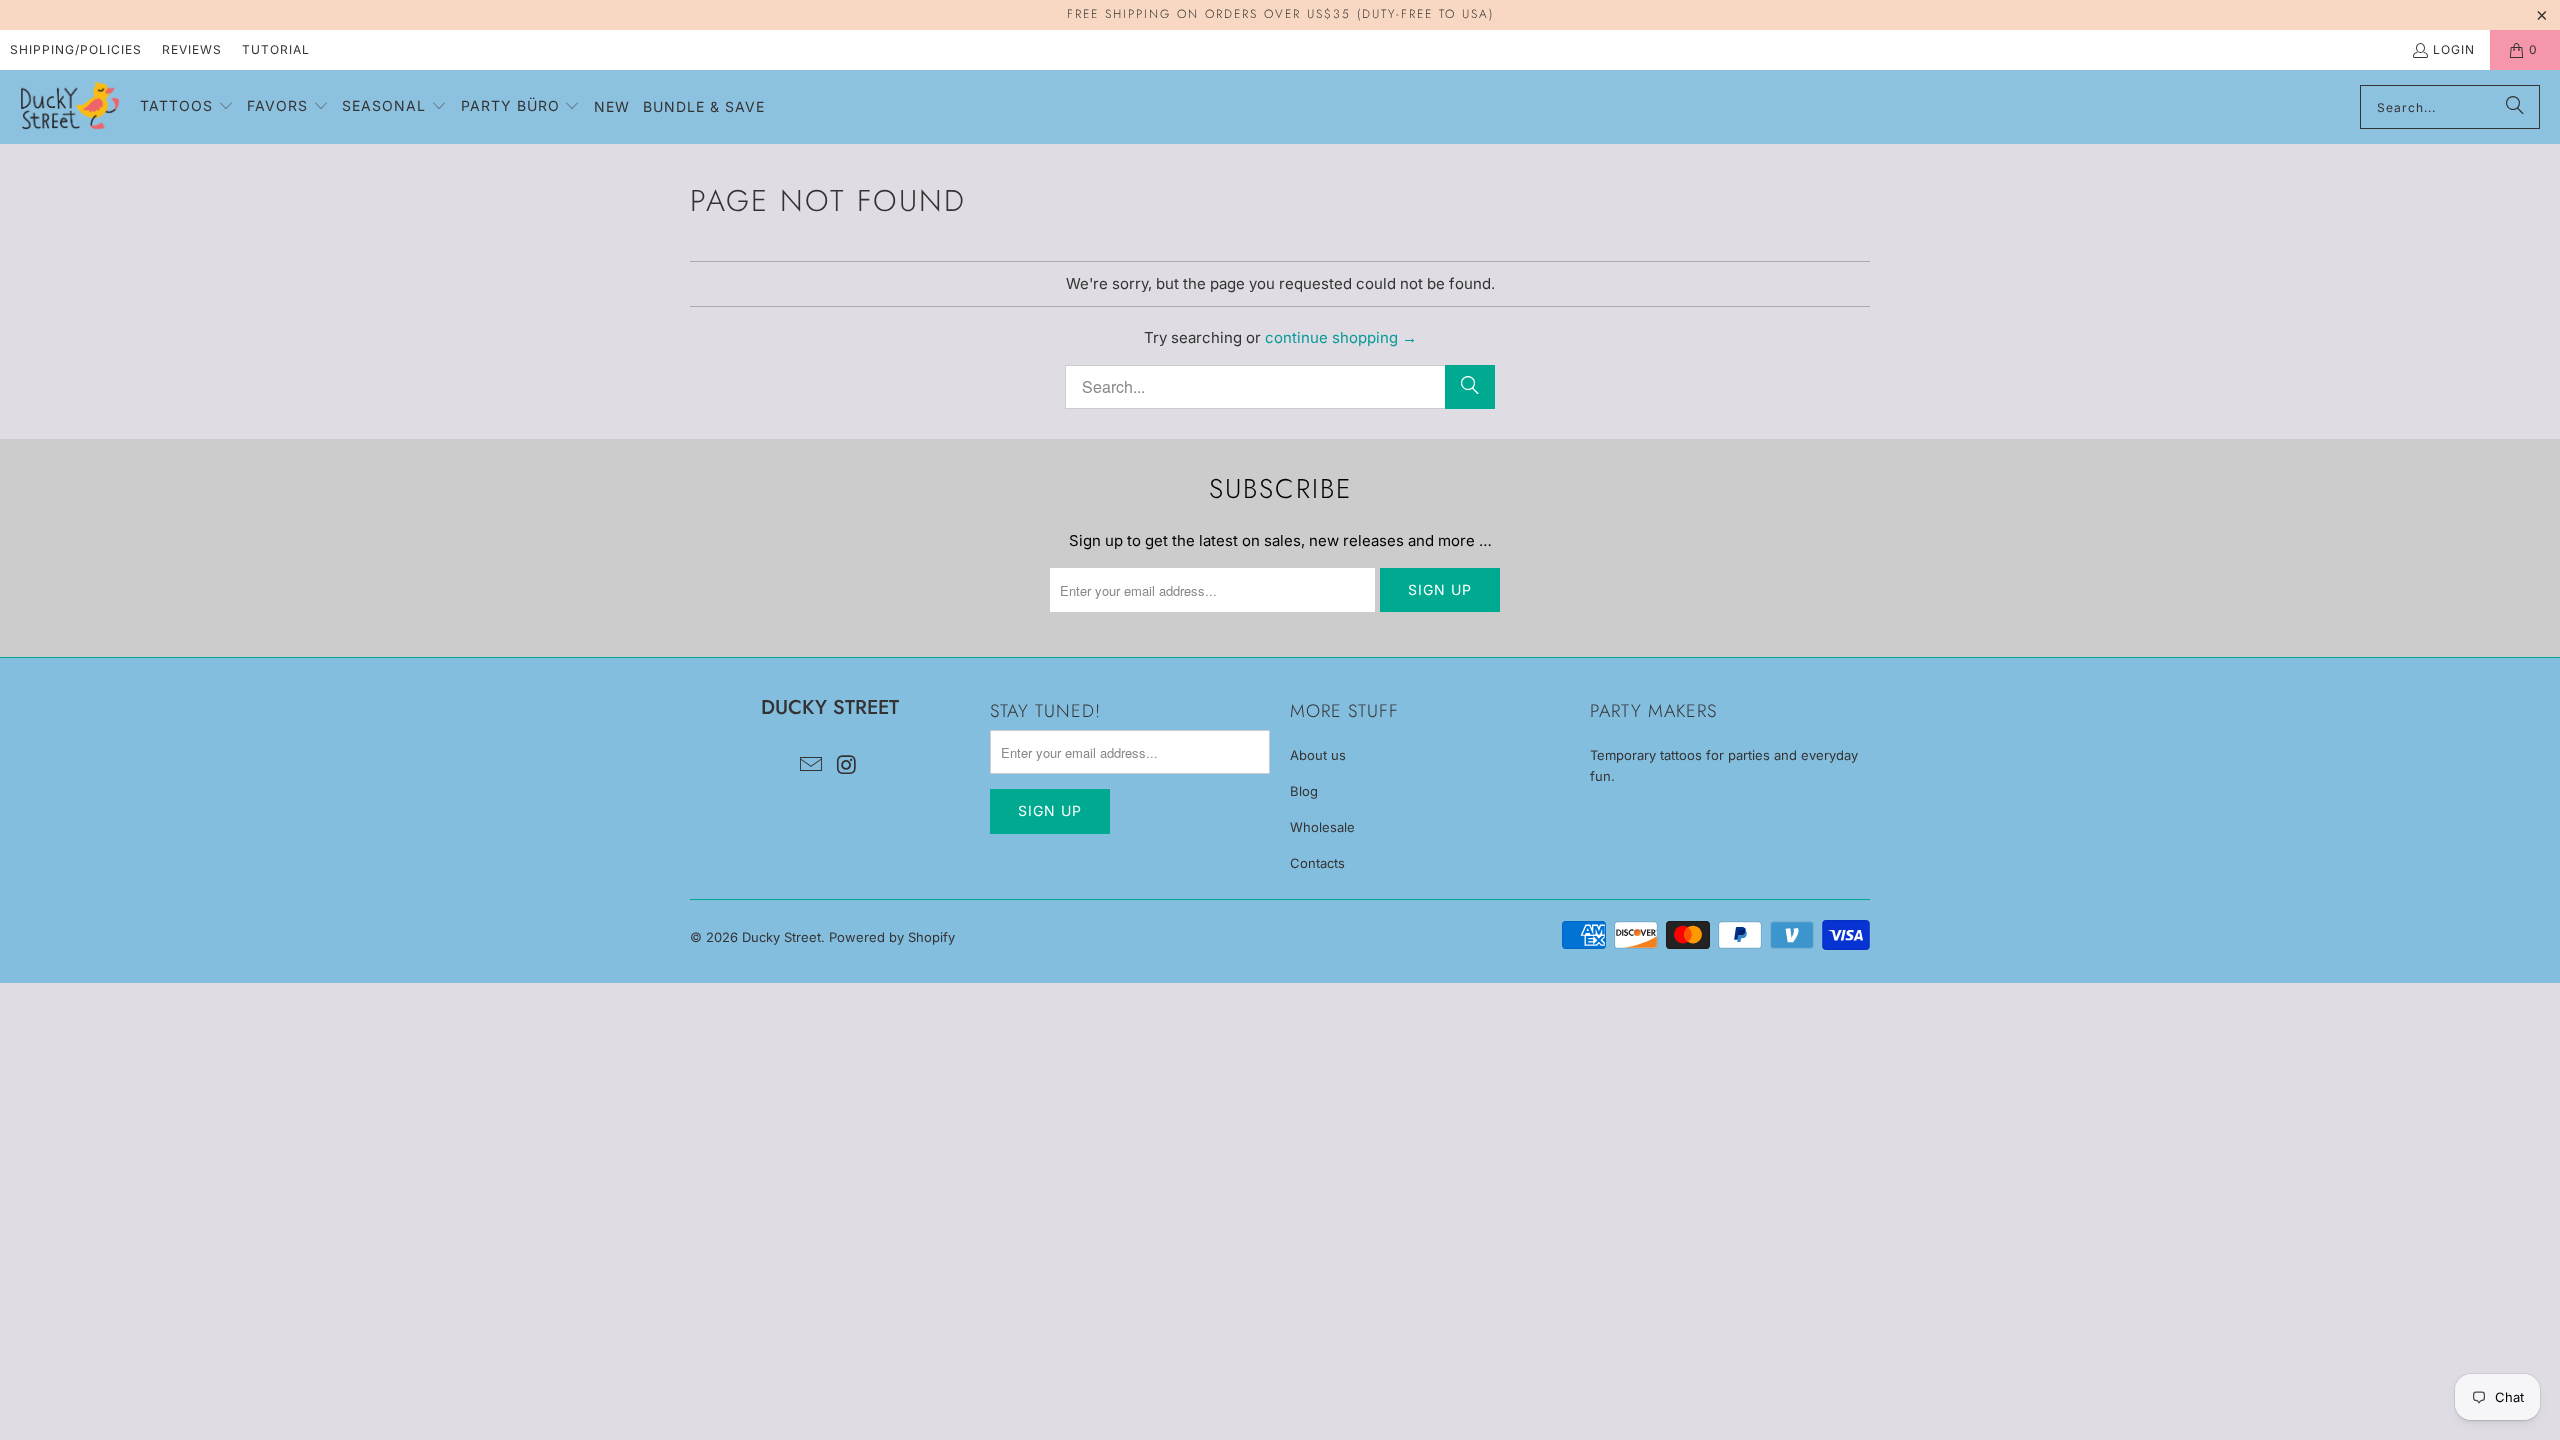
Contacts (1317, 863)
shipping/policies (76, 49)
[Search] (2515, 107)
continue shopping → (1341, 337)
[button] (187, 107)
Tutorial (276, 49)
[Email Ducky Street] (811, 765)
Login (2454, 49)
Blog (1304, 791)
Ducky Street (781, 937)
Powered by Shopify (892, 937)
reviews (192, 49)
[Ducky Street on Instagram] (847, 765)
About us (1318, 755)
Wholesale (1322, 827)
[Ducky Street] (70, 107)
